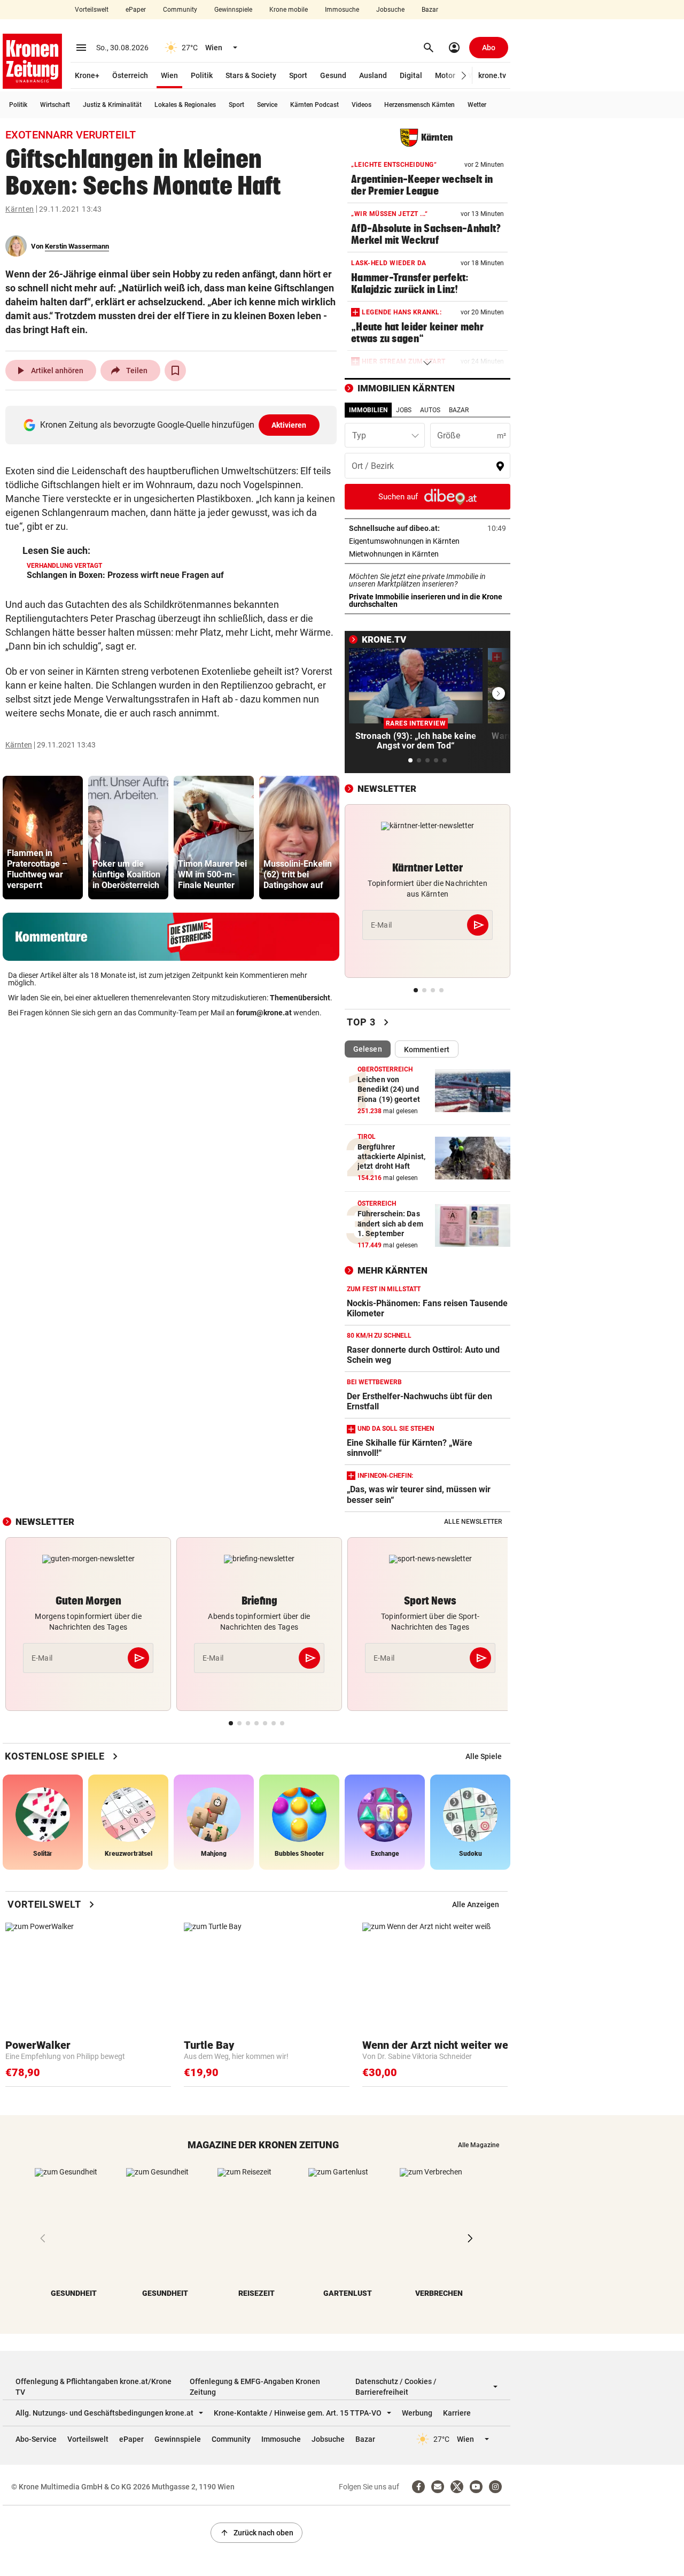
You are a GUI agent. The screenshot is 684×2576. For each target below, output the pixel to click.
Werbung (417, 2413)
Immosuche (342, 10)
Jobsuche (390, 10)
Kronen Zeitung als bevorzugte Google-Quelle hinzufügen (173, 425)
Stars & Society (251, 75)
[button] (464, 76)
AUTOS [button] (430, 410)
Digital (411, 75)
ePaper (136, 10)
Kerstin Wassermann (77, 246)
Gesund (333, 75)
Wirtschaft (55, 105)
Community (180, 10)
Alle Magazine (479, 2145)
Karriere (457, 2413)
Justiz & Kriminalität (112, 105)
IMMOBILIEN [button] (368, 410)
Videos (362, 105)
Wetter (477, 105)
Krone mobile (289, 10)
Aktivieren (289, 425)
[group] (43, 838)
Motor (445, 75)
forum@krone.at (264, 1013)
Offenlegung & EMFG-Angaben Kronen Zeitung (255, 2387)
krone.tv (492, 75)
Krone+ (87, 75)
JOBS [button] (404, 410)
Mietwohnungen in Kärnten (427, 554)
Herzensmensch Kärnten (419, 105)
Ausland (373, 75)
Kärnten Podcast (314, 105)
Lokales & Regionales (185, 105)
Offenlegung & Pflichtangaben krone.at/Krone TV (94, 2387)
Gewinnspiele (233, 10)
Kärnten (20, 209)
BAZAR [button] (459, 410)
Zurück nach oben (256, 2533)
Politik (202, 75)
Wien (169, 75)
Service (267, 105)
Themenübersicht (300, 998)
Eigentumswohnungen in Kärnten (428, 541)
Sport (298, 75)
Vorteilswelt (92, 10)
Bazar (430, 10)
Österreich (130, 75)
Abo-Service (36, 2439)
